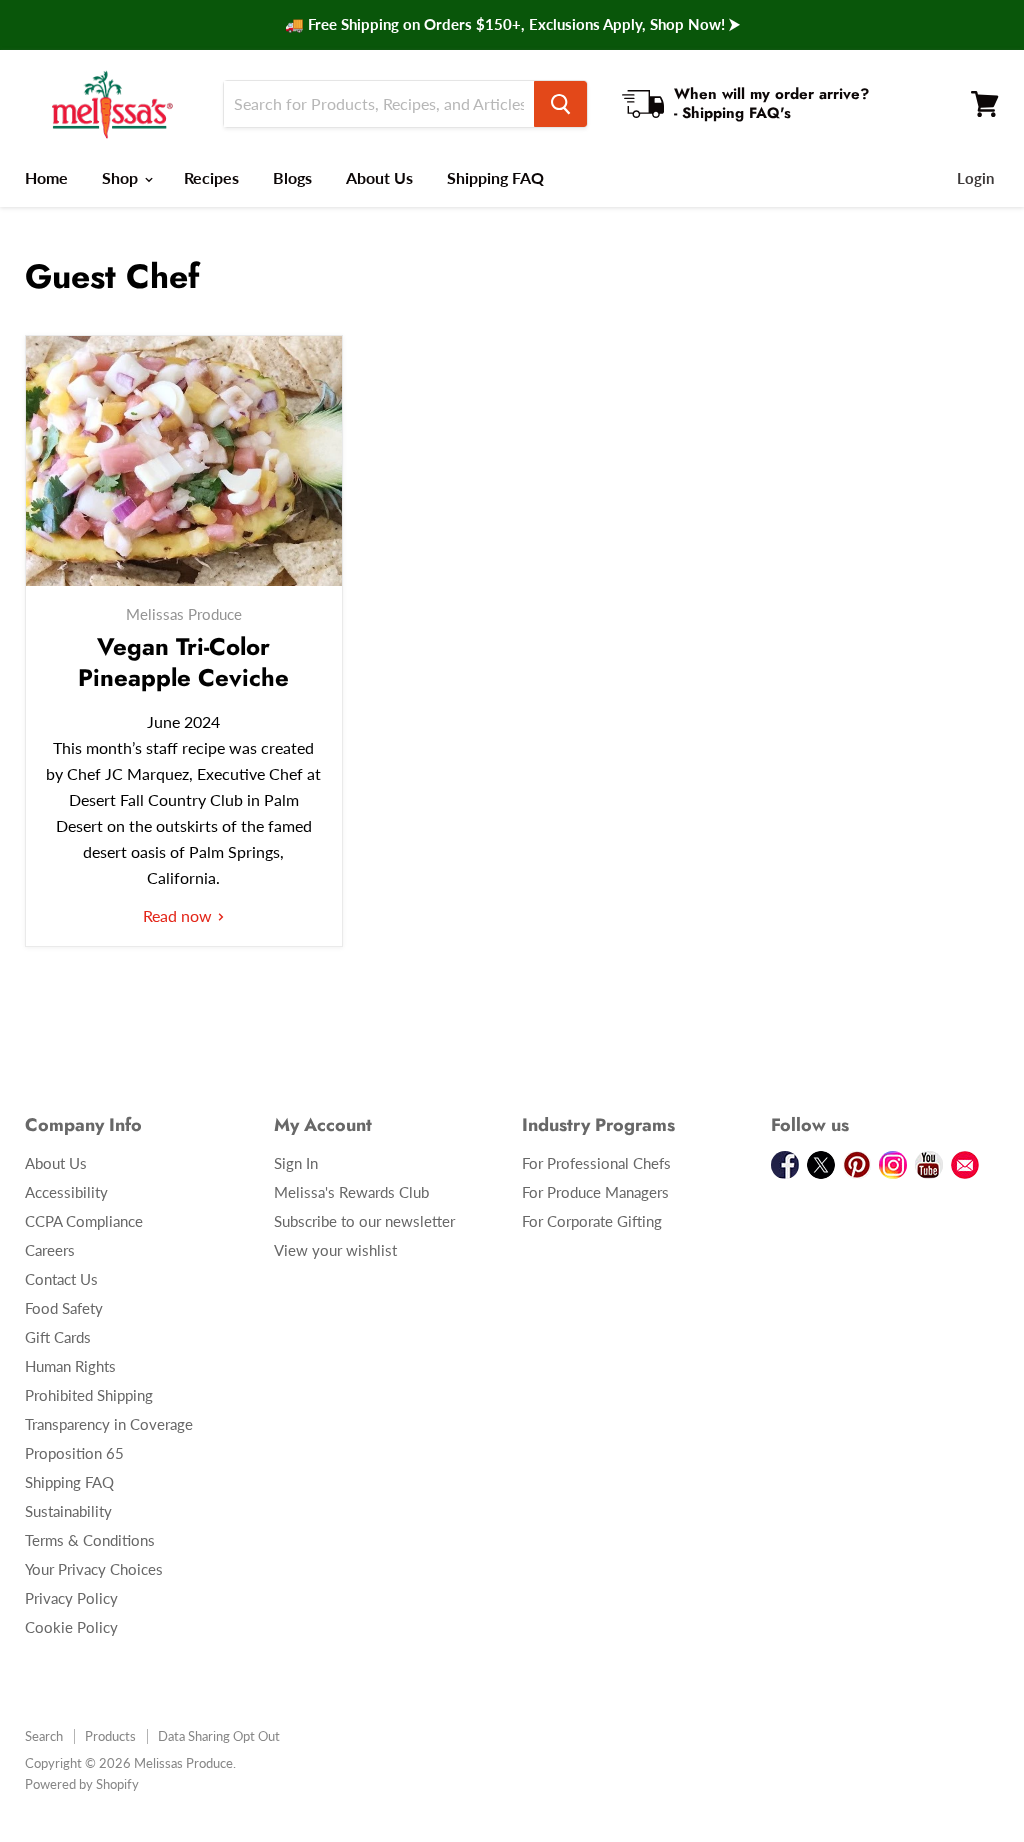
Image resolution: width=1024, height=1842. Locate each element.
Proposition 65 (74, 1453)
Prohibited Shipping (89, 1395)
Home (46, 177)
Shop (122, 177)
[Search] (560, 104)
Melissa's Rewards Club (351, 1192)
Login (975, 178)
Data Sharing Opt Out (219, 1736)
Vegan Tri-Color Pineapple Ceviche (183, 662)
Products (110, 1736)
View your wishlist (335, 1250)
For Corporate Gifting (592, 1221)
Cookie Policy (71, 1627)
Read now (179, 915)
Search (44, 1736)
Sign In (296, 1163)
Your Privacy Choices (94, 1569)
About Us (379, 177)
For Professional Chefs (596, 1163)
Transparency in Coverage (109, 1424)
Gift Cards (58, 1337)
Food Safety (64, 1308)
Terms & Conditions (90, 1540)
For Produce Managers (595, 1192)
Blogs (292, 177)
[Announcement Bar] (512, 25)
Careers (50, 1250)
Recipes (211, 177)
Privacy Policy (71, 1598)
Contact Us (61, 1279)
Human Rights (70, 1366)
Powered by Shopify (82, 1784)
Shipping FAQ (495, 177)
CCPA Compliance (84, 1221)
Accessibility (66, 1192)
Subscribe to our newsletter (364, 1221)
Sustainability (68, 1511)
